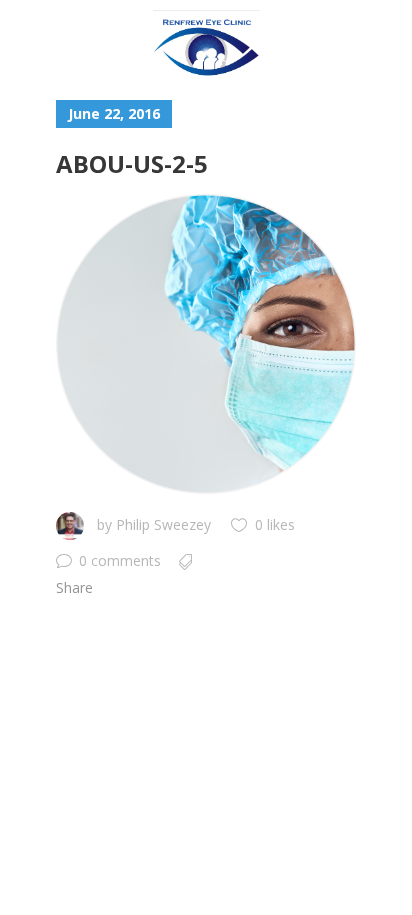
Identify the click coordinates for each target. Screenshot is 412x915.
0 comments (120, 560)
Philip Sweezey (163, 524)
